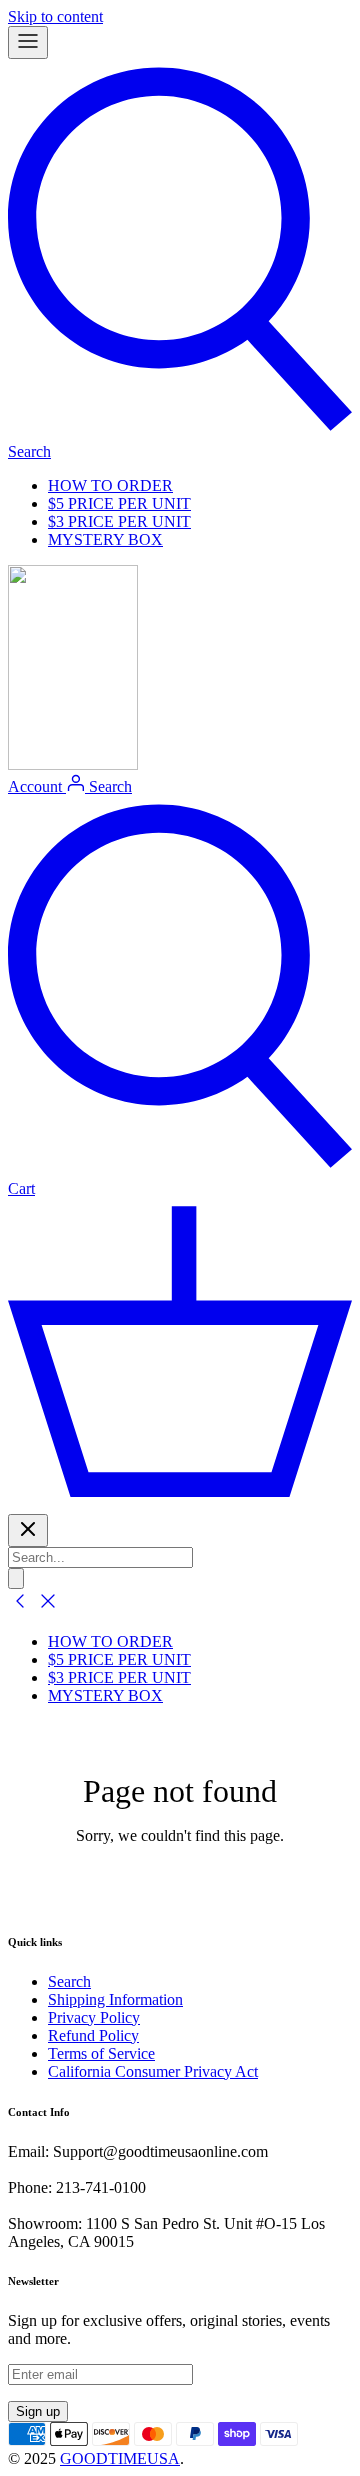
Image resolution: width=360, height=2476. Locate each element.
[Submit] (16, 1578)
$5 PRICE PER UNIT (119, 503)
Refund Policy (93, 2035)
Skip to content (55, 16)
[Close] (28, 1530)
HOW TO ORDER (110, 485)
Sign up (38, 2411)
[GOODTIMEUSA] (73, 764)
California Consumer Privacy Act (153, 2071)
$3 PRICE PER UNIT (119, 521)
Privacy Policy (94, 2017)
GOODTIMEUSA (120, 2458)
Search (69, 1981)
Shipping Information (115, 1999)
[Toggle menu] (28, 42)
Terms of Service (101, 2053)
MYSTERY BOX (105, 539)
